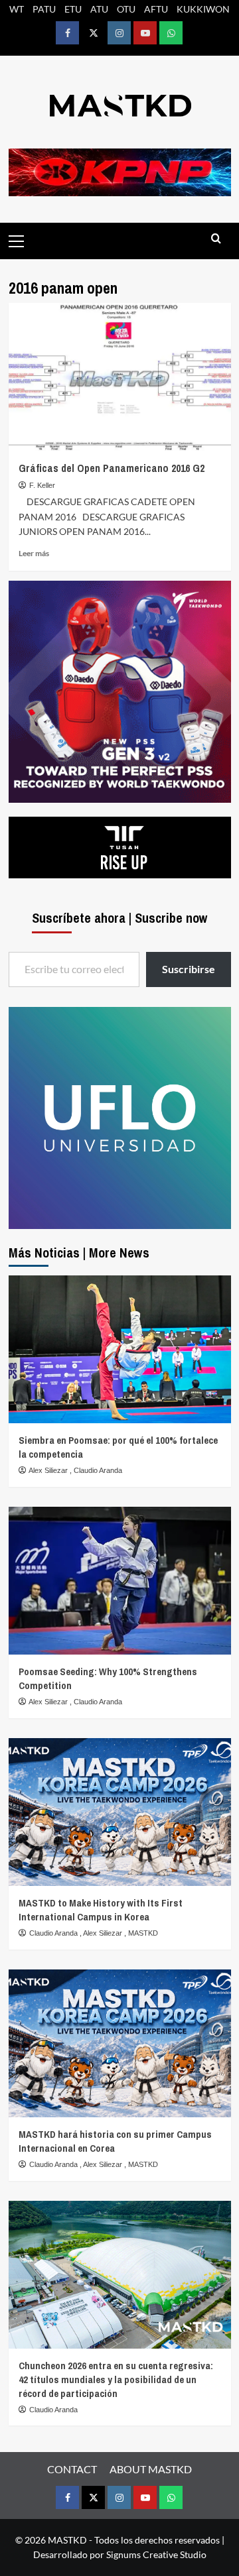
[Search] (216, 239)
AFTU (156, 9)
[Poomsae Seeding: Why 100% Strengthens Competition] (120, 1581)
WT (17, 9)
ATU (99, 9)
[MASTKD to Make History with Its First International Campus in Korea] (120, 1812)
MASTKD (143, 1933)
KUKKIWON (203, 9)
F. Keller (42, 485)
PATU (44, 9)
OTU (126, 9)
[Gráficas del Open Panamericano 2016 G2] (120, 377)
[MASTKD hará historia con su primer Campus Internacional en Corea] (120, 2043)
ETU (73, 9)
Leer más (34, 553)
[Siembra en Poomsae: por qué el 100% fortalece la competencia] (120, 1349)
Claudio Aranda (98, 1470)
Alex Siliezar (49, 1470)
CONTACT (72, 2469)
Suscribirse (189, 969)
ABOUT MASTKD (151, 2469)
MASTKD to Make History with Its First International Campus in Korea (101, 1910)
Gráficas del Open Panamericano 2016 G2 (112, 468)
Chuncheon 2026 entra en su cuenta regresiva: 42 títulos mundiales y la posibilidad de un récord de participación (116, 2379)
